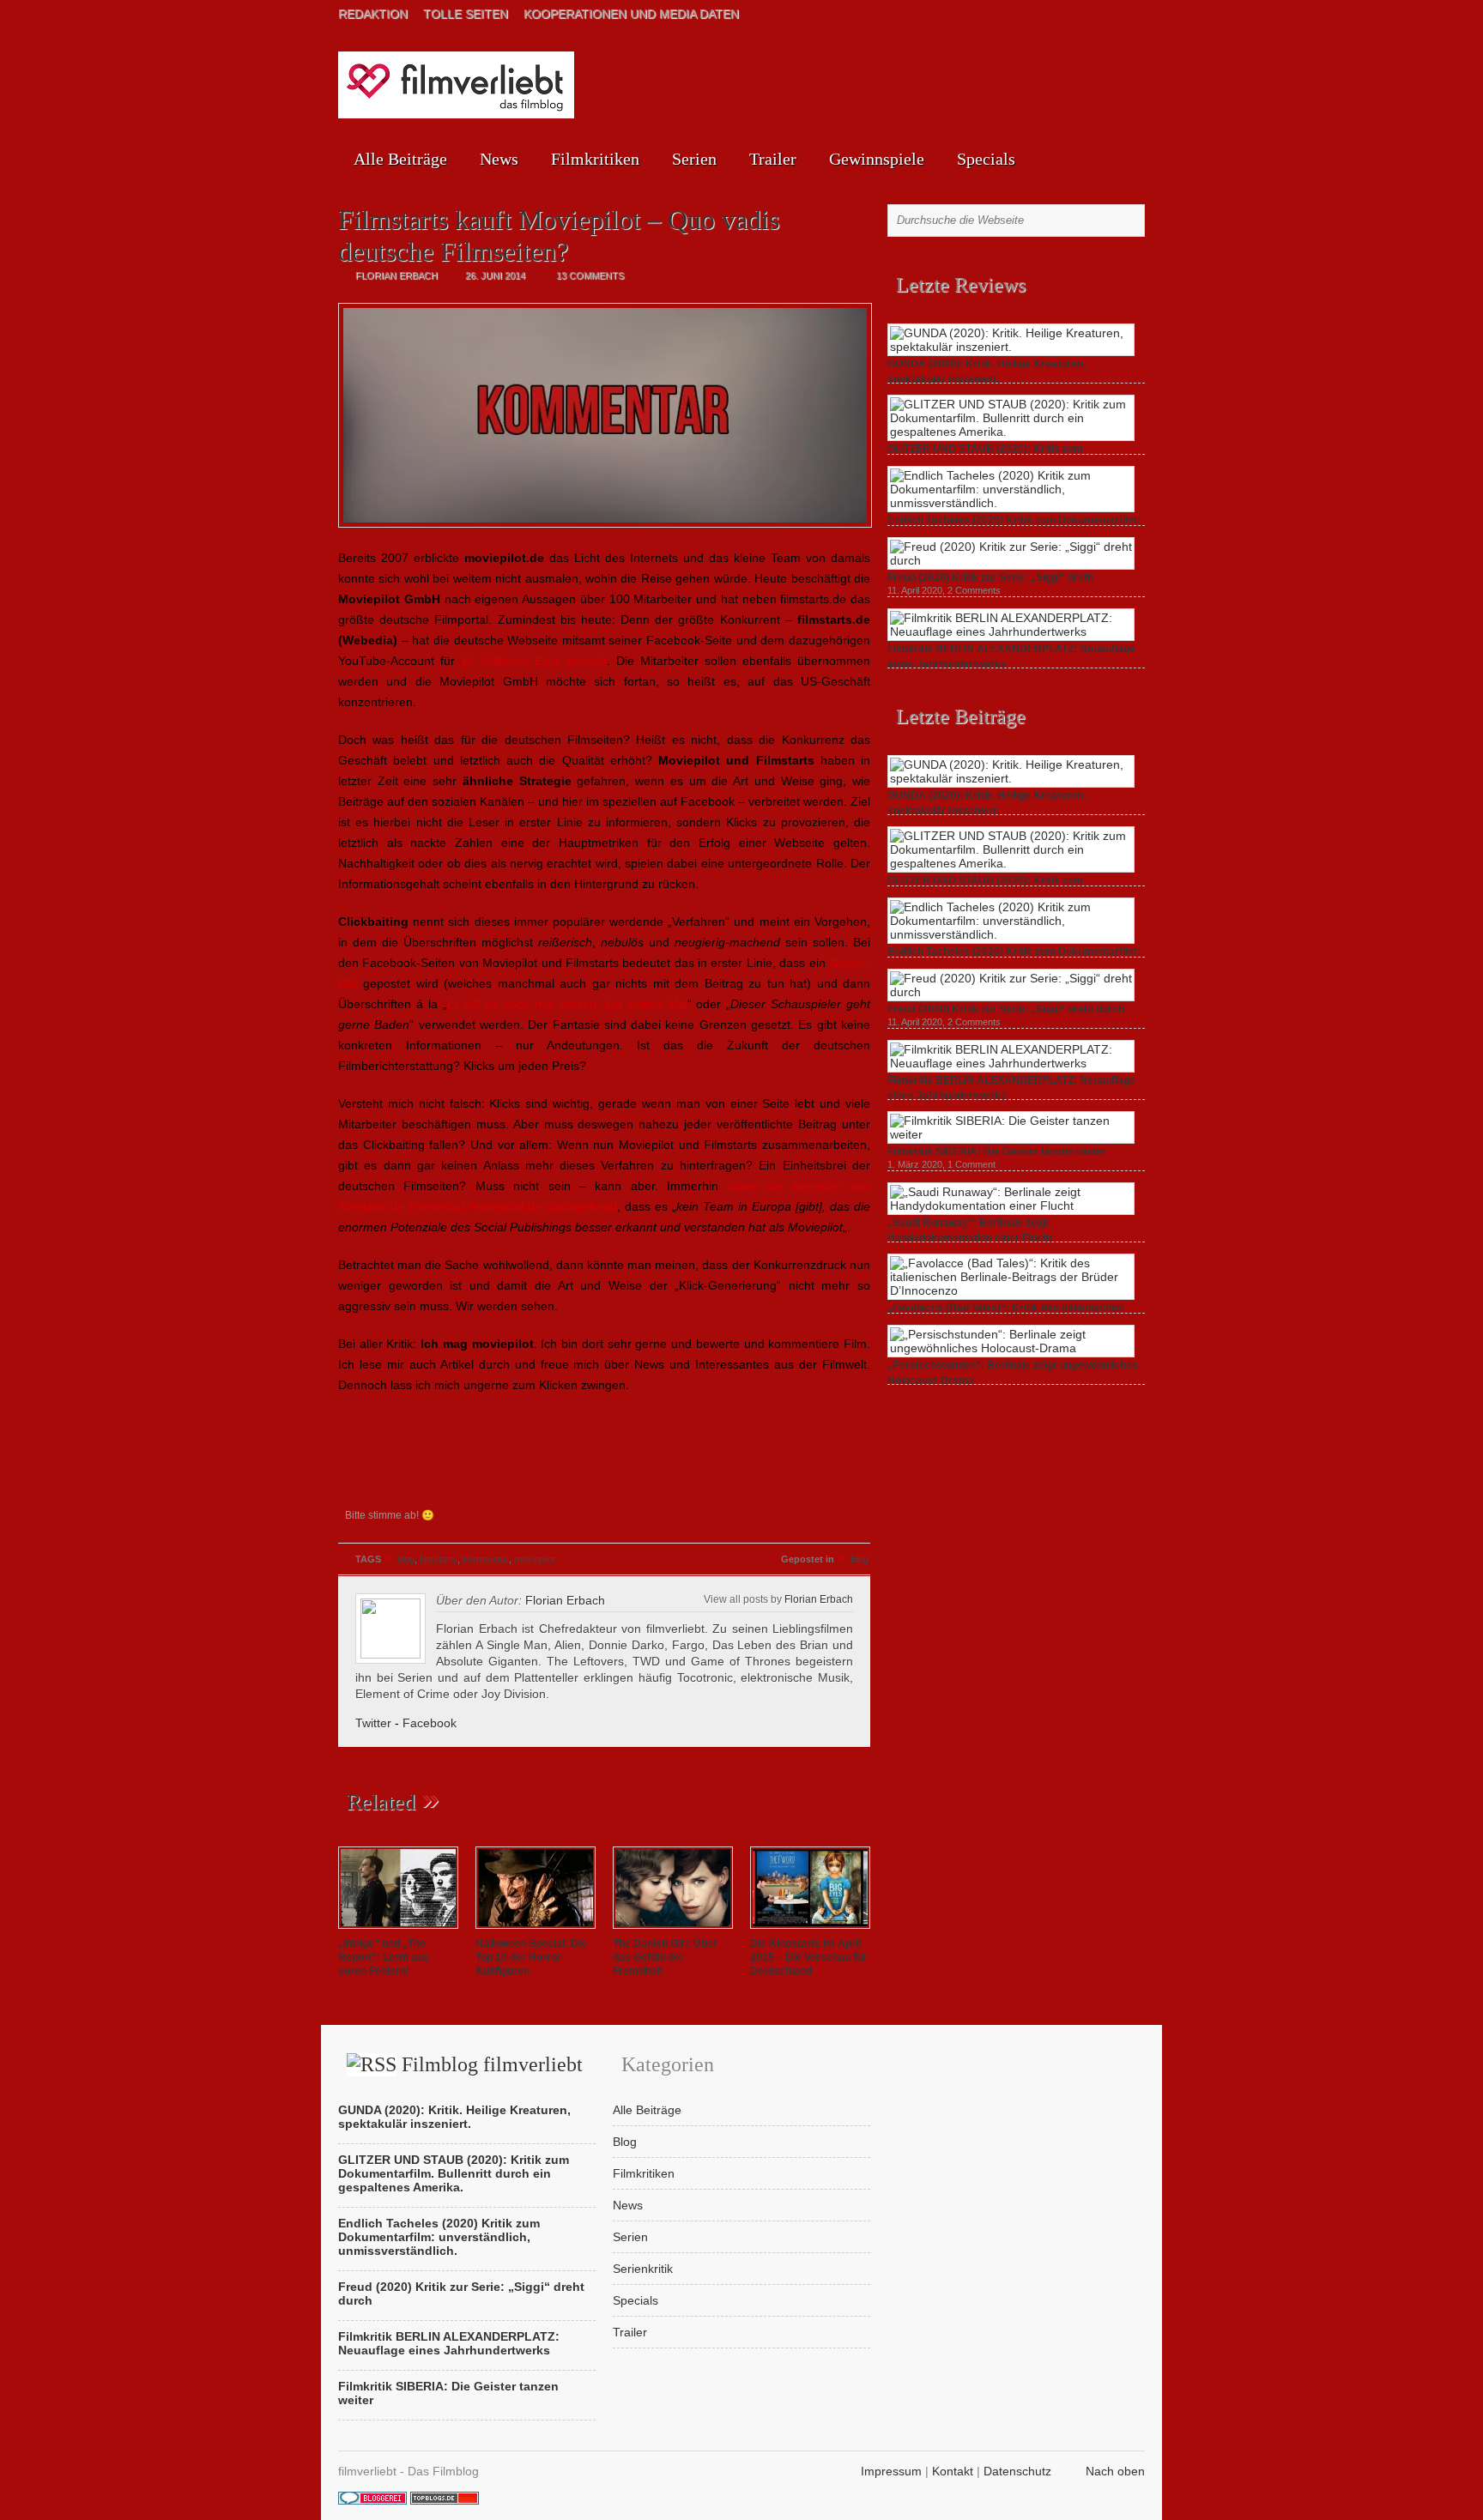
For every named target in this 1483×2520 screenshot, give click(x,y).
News (499, 159)
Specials (986, 159)
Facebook (430, 1723)
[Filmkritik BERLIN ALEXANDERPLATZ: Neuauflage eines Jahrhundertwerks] (1011, 632)
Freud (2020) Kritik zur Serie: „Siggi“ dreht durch (1006, 1009)
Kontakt (953, 2471)
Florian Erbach (819, 1599)
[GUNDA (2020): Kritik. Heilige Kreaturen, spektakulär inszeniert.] (1011, 347)
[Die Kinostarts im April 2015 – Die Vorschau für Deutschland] (810, 1930)
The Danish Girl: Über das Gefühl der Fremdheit (665, 1957)
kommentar (486, 1559)
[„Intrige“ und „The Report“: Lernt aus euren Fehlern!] (398, 1930)
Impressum (891, 2471)
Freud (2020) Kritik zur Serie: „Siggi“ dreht (990, 577)
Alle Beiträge (400, 159)
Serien (694, 159)
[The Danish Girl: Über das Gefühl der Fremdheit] (673, 1930)
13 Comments (590, 275)
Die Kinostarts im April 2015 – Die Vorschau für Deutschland (808, 1957)
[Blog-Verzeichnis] (372, 2500)
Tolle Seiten (466, 14)
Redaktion (373, 14)
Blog (860, 1559)
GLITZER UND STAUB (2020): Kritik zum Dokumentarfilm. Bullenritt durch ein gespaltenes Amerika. (454, 2173)
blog (406, 1559)
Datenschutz (1017, 2471)
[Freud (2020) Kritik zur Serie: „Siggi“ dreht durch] (1011, 560)
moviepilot (535, 1559)
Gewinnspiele (877, 159)
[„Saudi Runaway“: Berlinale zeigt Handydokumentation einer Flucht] (1011, 1206)
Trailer (773, 159)
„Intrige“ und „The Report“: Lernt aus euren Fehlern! (384, 1957)
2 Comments (974, 590)
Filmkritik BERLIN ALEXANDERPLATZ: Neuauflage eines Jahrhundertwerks (449, 2343)
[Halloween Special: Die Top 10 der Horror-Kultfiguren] (536, 1930)
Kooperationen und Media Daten (631, 14)
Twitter (373, 1723)
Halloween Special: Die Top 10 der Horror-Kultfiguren (531, 1957)
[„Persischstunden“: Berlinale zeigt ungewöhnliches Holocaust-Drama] (1011, 1348)
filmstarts (439, 1559)
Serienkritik (643, 2269)
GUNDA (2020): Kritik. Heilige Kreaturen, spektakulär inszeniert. (454, 2117)
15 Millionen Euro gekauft (534, 661)
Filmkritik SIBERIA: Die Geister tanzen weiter (997, 1151)
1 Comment (972, 1164)
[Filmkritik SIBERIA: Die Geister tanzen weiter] (1011, 1134)
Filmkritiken (595, 159)
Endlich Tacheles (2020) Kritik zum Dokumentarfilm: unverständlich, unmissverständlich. (439, 2237)
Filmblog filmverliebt (492, 2064)
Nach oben (1115, 2471)
